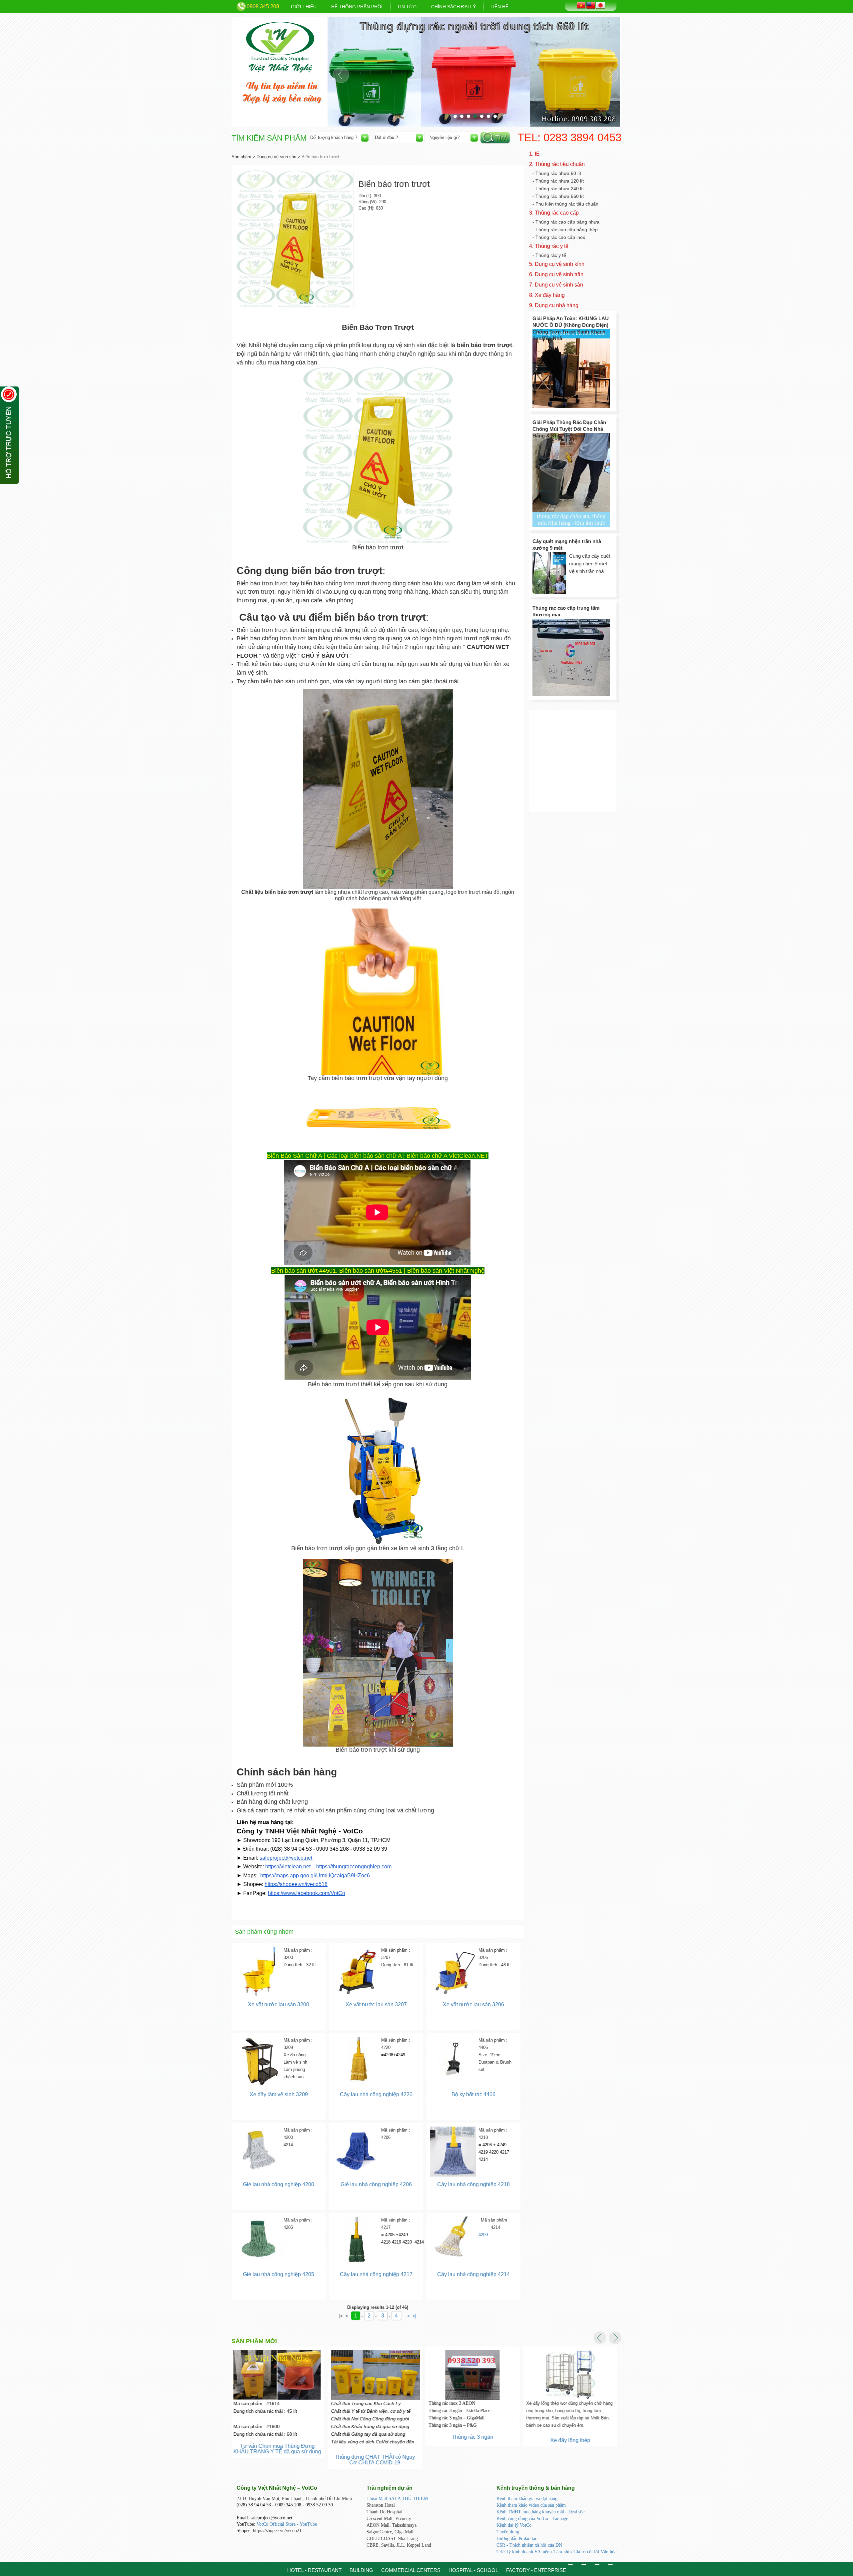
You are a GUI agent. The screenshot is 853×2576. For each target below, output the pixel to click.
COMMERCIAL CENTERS (411, 2570)
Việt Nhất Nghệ (280, 47)
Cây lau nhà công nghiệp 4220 (376, 2094)
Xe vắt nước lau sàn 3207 (376, 2004)
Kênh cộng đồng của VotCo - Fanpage (532, 2519)
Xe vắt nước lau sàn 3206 (473, 2004)
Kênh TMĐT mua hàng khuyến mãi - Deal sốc (540, 2512)
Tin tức (407, 7)
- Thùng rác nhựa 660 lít (558, 196)
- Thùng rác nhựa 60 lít (557, 173)
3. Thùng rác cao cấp (554, 213)
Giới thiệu (304, 7)
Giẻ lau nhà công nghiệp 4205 (279, 2274)
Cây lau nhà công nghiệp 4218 (473, 2184)
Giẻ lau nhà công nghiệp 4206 (376, 2184)
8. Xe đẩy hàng (547, 295)
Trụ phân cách (572, 2434)
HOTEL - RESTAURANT (314, 2570)
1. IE (534, 154)
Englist (591, 5)
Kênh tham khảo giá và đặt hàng (527, 2499)
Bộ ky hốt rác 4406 (473, 2094)
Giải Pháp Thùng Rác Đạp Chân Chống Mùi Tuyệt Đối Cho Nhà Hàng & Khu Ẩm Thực (569, 429)
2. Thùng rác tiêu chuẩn (557, 164)
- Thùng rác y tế (549, 255)
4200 (483, 2235)
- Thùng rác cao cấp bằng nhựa (566, 222)
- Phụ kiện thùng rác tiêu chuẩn (565, 204)
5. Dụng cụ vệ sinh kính (557, 264)
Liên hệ (499, 7)
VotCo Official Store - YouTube (287, 2524)
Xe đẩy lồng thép (474, 2440)
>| (414, 2316)
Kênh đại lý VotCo (514, 2525)
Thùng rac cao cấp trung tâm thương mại (566, 611)
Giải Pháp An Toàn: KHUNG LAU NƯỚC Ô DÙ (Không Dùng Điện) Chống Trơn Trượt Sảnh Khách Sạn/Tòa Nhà (571, 328)
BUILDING (361, 2570)
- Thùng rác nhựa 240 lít (558, 189)
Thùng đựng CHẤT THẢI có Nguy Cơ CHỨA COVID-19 (279, 2460)
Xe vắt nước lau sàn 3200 (279, 2004)
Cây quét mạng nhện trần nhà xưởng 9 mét (567, 545)
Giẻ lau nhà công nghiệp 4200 (279, 2184)
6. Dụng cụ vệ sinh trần (556, 274)
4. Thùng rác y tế (549, 246)
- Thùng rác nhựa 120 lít (558, 181)
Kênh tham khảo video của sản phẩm (531, 2505)
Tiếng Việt (581, 5)
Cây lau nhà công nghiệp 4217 (376, 2274)
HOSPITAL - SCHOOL (473, 2570)
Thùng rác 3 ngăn (376, 2437)
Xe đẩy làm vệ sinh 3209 (279, 2094)
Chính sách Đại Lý (453, 7)
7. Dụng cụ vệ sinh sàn (556, 285)
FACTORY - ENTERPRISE (536, 2570)
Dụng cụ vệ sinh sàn (276, 157)
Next (610, 75)
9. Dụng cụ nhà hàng (554, 305)
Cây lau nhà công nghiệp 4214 (473, 2274)
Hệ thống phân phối (357, 7)
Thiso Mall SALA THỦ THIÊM (397, 2499)
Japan (600, 5)
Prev (341, 75)
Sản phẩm (241, 157)
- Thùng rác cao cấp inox (559, 237)
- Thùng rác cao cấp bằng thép (565, 230)
